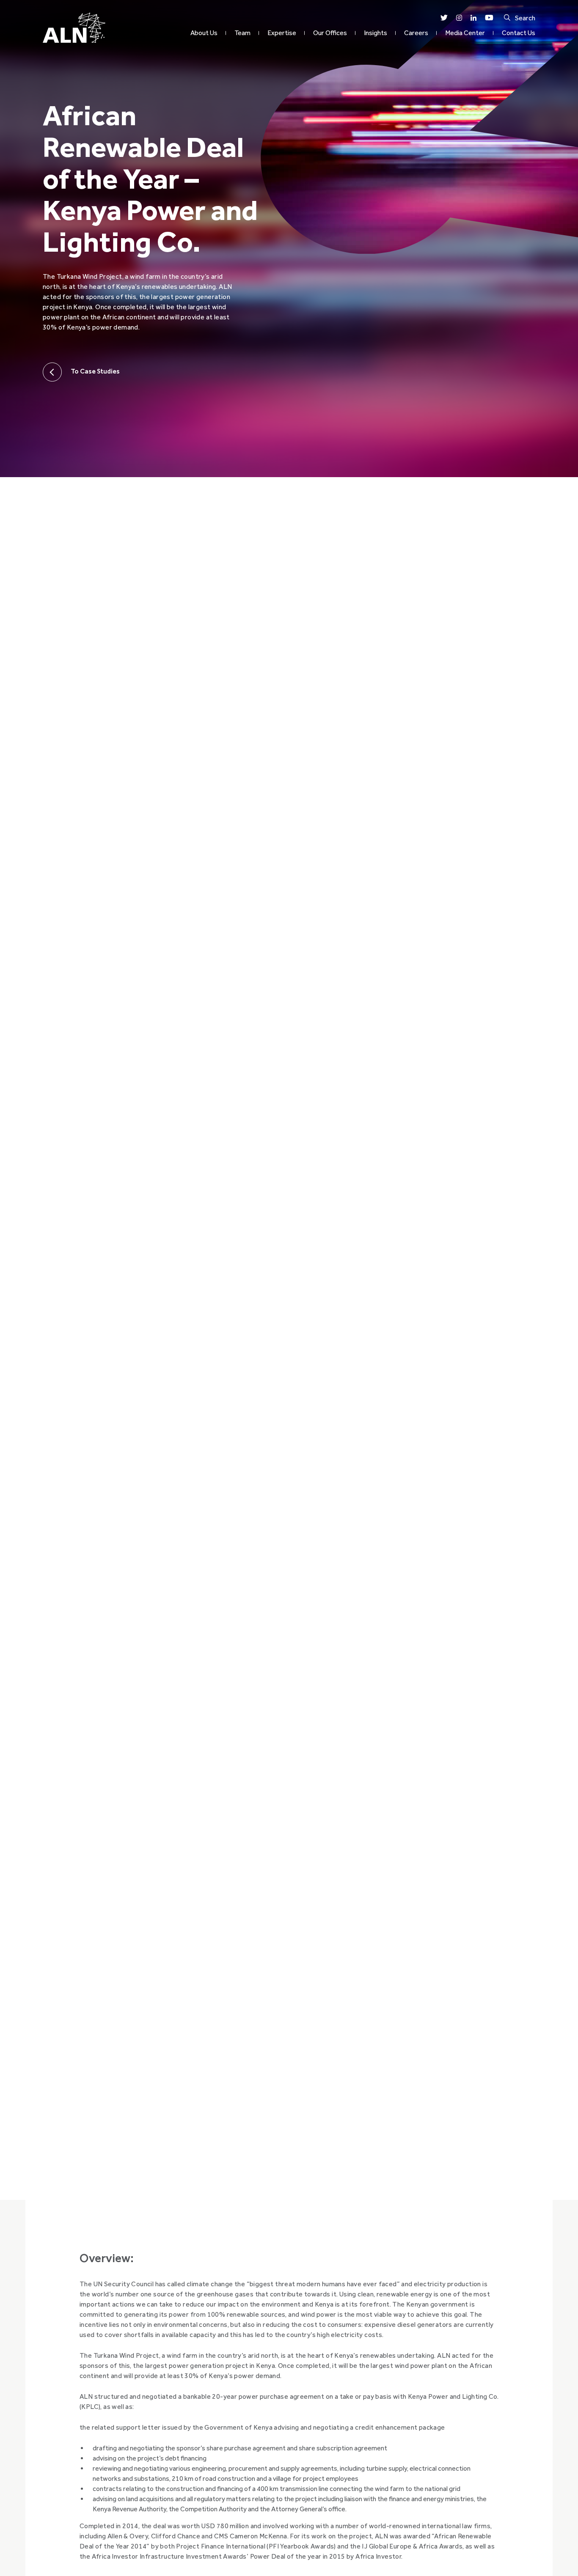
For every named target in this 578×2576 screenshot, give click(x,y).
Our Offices (330, 33)
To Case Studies (95, 371)
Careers (416, 33)
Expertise (282, 33)
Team (242, 33)
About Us (204, 33)
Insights (376, 33)
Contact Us (519, 33)
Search (525, 18)
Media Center (465, 33)
